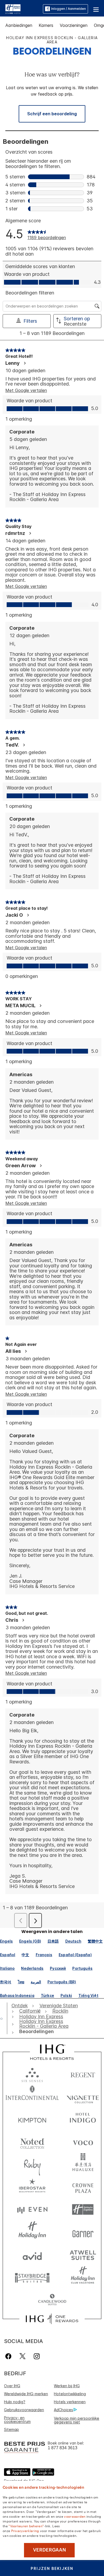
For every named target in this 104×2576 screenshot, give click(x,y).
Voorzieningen (74, 25)
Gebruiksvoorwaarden (24, 2410)
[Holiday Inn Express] (13, 9)
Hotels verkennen (70, 2402)
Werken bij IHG (67, 2386)
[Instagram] (37, 2356)
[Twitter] (23, 2356)
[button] (96, 9)
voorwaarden (75, 2516)
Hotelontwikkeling (70, 2394)
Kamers (46, 25)
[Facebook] (9, 2356)
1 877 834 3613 (63, 2448)
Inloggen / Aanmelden (69, 9)
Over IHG (12, 2386)
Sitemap (11, 2429)
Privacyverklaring (25, 2530)
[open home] (4, 2018)
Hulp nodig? (15, 2402)
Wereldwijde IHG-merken (26, 2394)
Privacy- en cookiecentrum (17, 2420)
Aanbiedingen (19, 25)
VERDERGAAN (49, 2550)
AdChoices (63, 2410)
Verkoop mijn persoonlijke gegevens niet (77, 2420)
